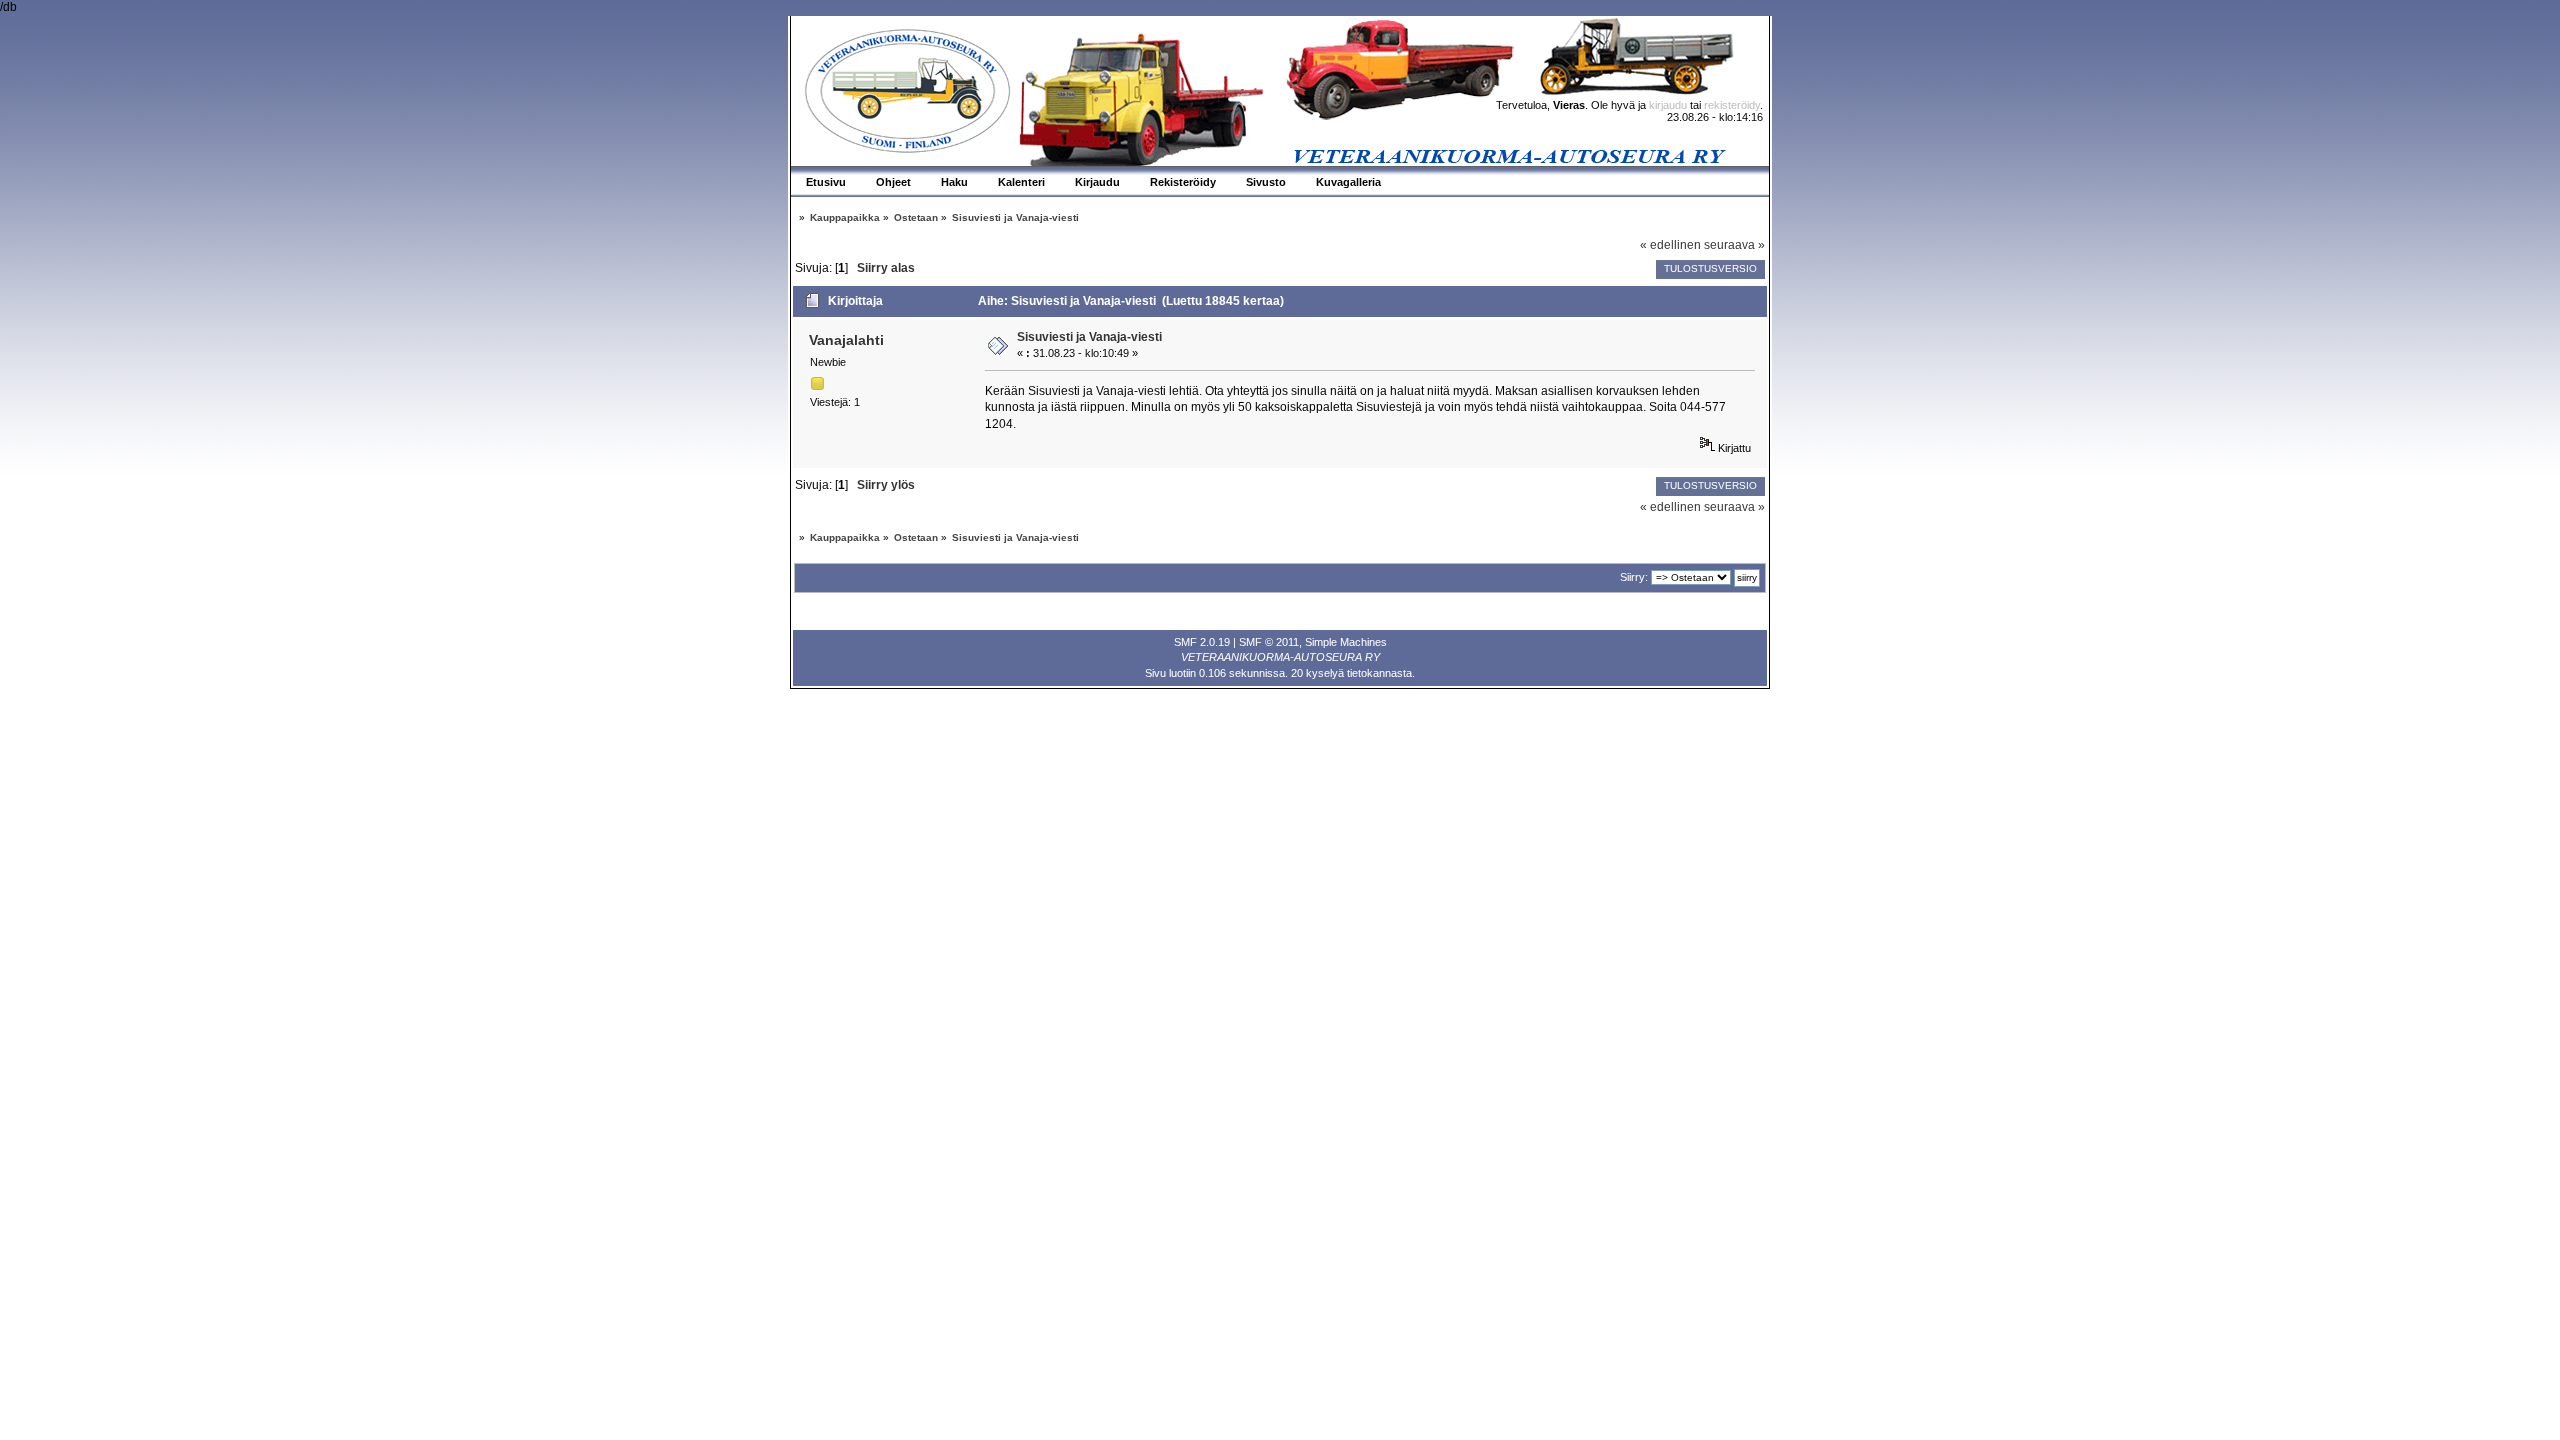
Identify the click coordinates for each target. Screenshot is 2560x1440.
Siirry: (1634, 577)
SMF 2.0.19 (1202, 642)
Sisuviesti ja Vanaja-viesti (1089, 337)
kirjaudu (1668, 105)
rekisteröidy (1732, 105)
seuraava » (1734, 245)
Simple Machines (1346, 642)
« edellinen (1670, 245)
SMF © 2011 (1269, 642)
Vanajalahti (846, 340)
